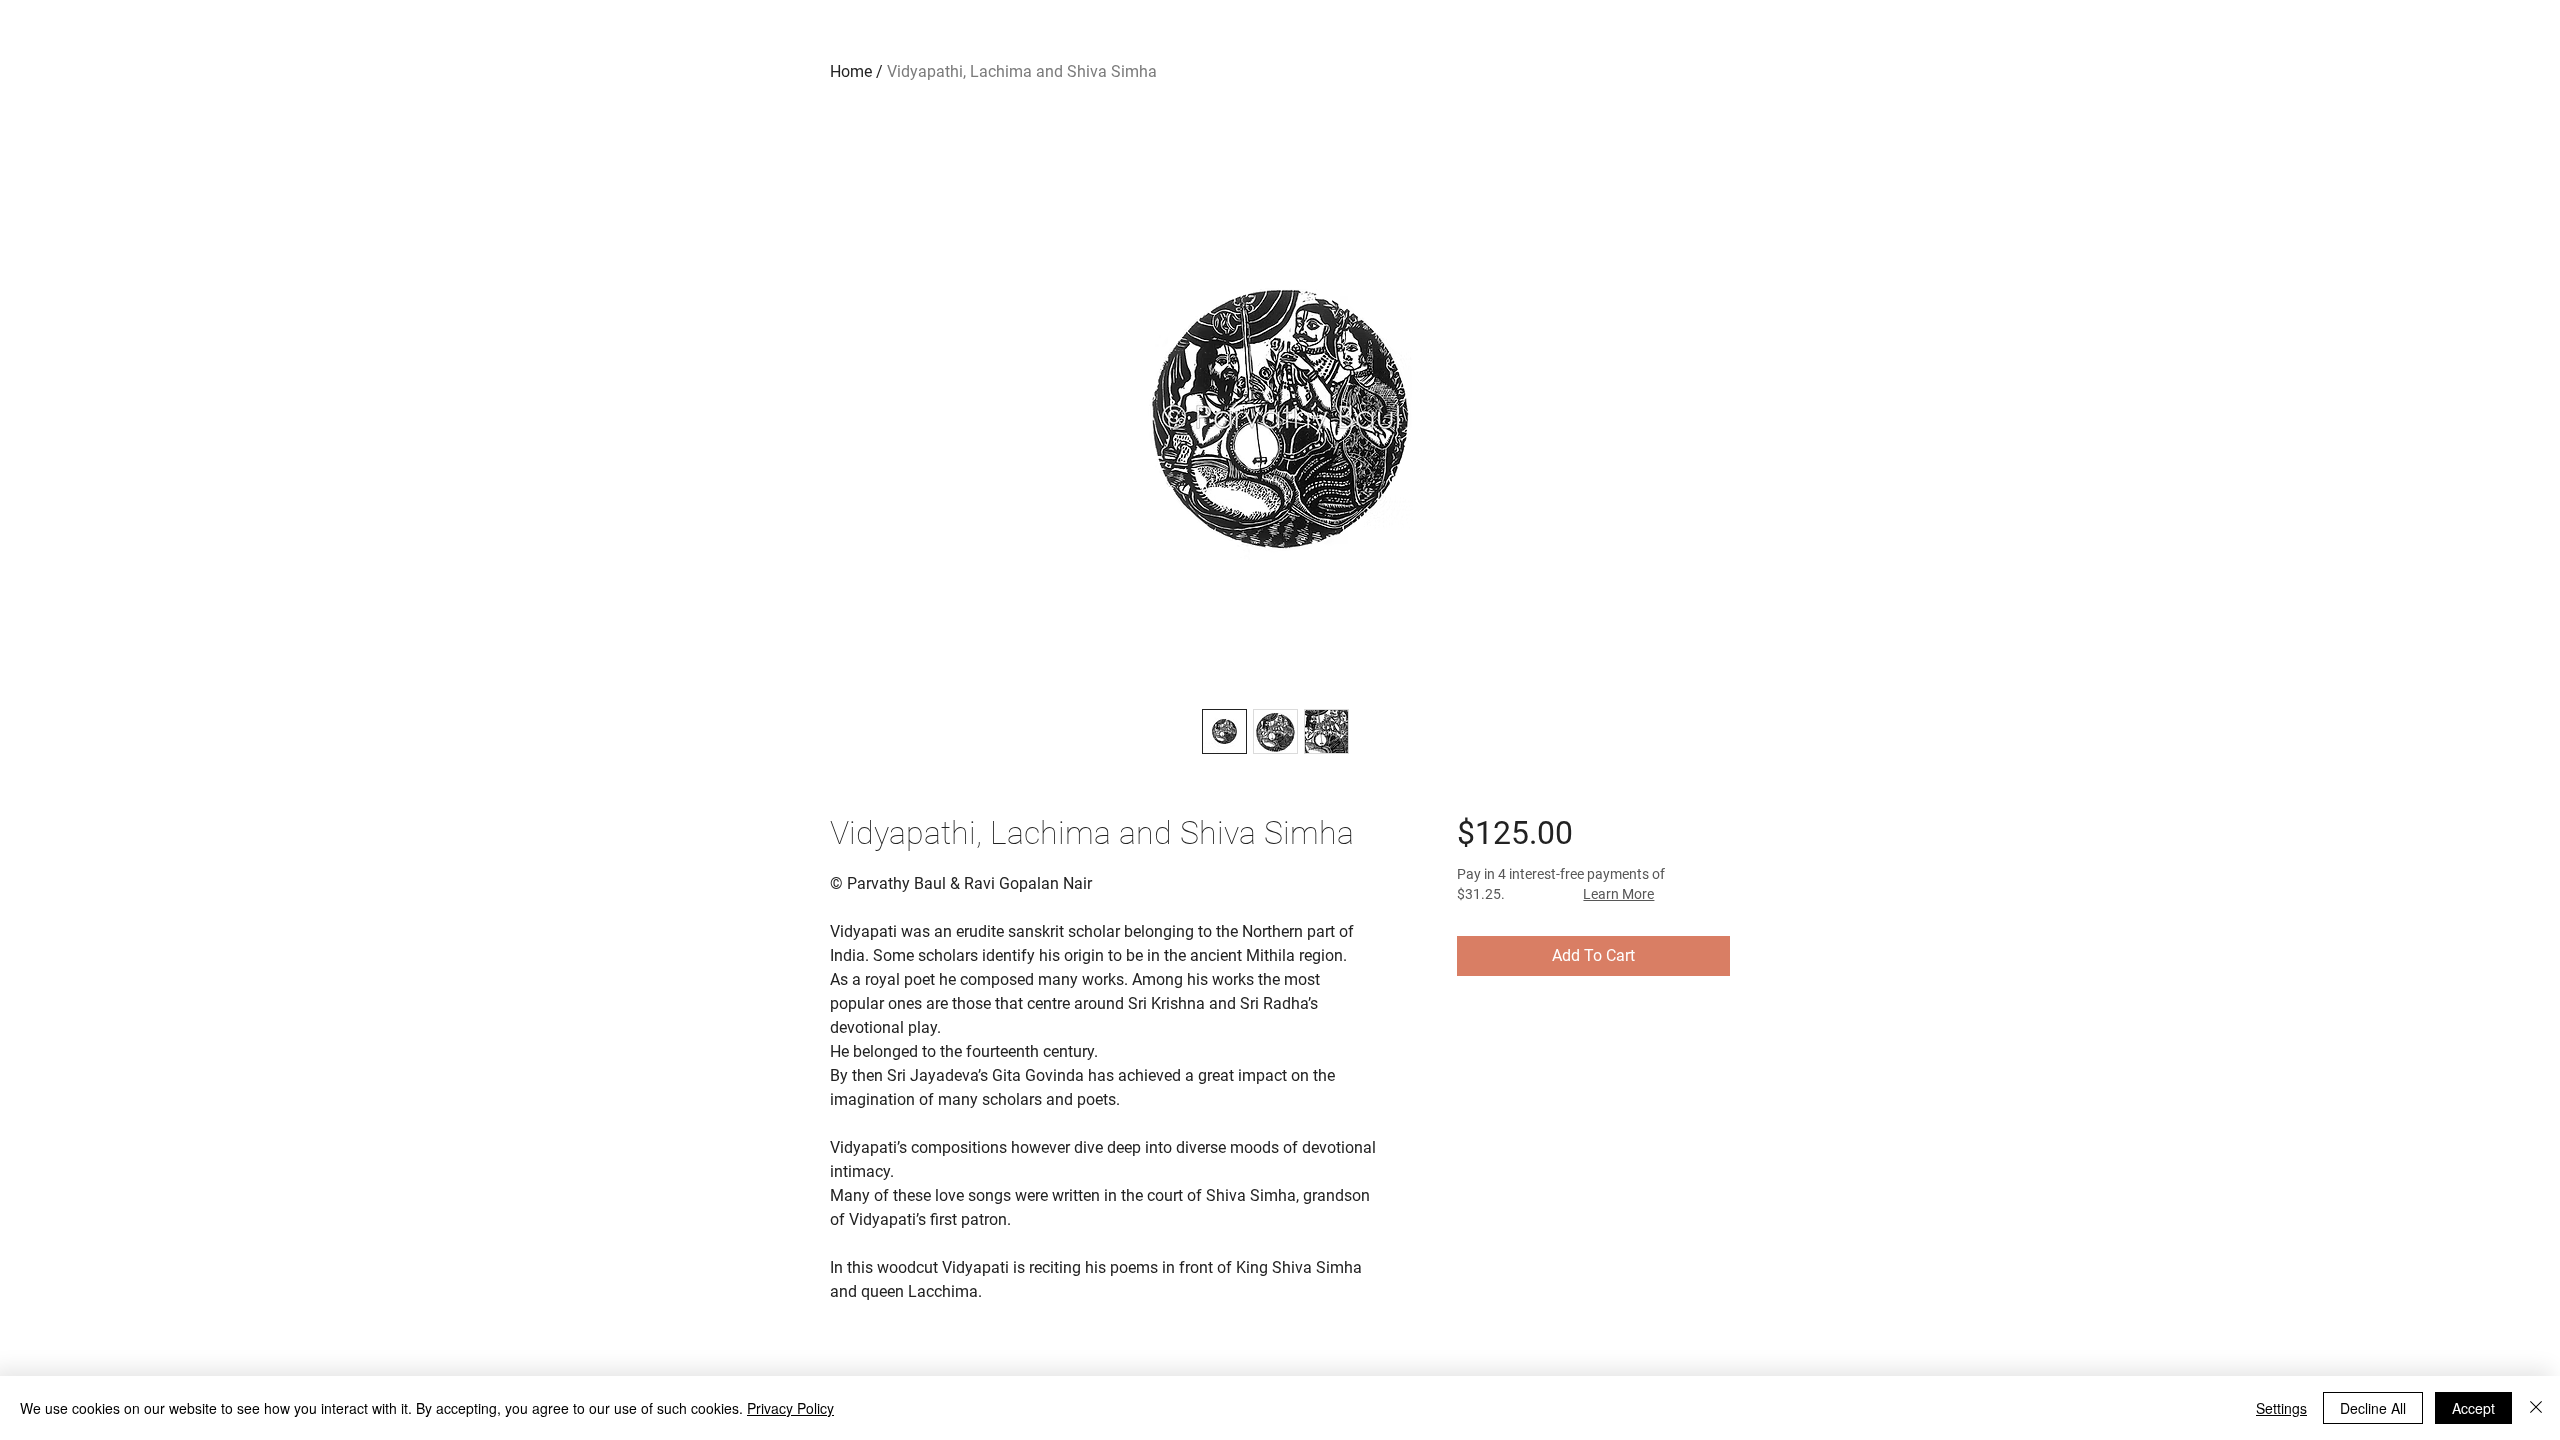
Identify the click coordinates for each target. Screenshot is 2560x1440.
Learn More (1618, 894)
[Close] (2536, 1408)
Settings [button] (2281, 1408)
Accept (2473, 1408)
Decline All (2373, 1408)
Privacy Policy (790, 1408)
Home (851, 71)
